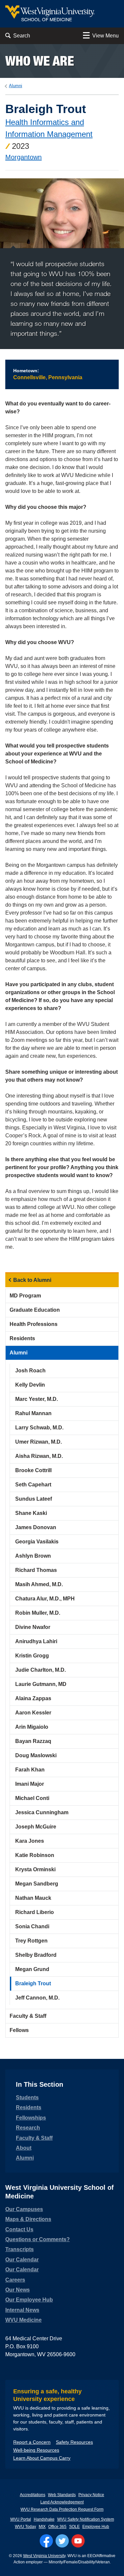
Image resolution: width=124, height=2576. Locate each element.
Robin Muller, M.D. (38, 1613)
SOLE (74, 2527)
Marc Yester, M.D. (37, 1399)
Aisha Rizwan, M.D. (39, 1456)
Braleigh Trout (33, 1983)
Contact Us (19, 2229)
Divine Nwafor (33, 1627)
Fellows (19, 2030)
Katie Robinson (35, 1855)
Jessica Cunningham (42, 1812)
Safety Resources (74, 2442)
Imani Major (30, 1784)
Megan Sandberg (37, 1884)
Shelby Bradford (36, 1955)
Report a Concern (32, 2442)
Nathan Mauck (33, 1898)
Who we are (40, 61)
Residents (22, 1338)
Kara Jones (30, 1841)
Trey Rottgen (31, 1941)
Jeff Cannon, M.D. (37, 1998)
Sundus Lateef (34, 1499)
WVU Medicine (23, 2320)
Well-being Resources (36, 2450)
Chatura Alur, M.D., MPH (45, 1599)
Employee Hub (96, 2527)
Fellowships (31, 2118)
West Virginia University (44, 2556)
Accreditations (33, 2495)
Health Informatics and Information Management (49, 128)
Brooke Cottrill (33, 1470)
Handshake (44, 2519)
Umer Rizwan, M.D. (39, 1442)
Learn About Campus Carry (42, 2458)
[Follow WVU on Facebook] (46, 2541)
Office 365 (57, 2527)
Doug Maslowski (36, 1755)
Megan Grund (32, 1969)
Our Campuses (24, 2209)
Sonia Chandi (32, 1926)
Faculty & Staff (28, 2016)
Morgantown (23, 157)
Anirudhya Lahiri (36, 1641)
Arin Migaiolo (32, 1727)
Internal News (22, 2310)
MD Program (25, 1296)
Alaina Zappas (33, 1698)
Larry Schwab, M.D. (39, 1428)
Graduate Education (35, 1310)
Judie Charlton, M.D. (41, 1670)
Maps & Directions (28, 2219)
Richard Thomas (36, 1570)
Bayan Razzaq (33, 1741)
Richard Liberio (35, 1912)
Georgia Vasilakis (37, 1542)
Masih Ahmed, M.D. (39, 1584)
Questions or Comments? (38, 2239)
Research (28, 2128)
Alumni (16, 86)
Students (27, 2097)
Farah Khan (30, 1770)
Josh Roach (30, 1371)
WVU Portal (21, 2519)
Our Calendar (22, 2260)
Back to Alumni (32, 1280)
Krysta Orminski (35, 1869)
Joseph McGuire (36, 1827)
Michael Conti (32, 1798)
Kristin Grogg (32, 1656)
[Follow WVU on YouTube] (78, 2541)
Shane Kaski (31, 1513)
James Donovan (36, 1527)
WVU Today (25, 2527)
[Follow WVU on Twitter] (62, 2541)
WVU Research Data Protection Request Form (62, 2509)
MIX (42, 2527)
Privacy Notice (91, 2495)
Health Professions (34, 1324)
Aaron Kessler (33, 1713)
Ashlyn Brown (33, 1556)
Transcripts (20, 2249)
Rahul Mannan (33, 1413)
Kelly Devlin (30, 1385)
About (24, 2148)
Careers (15, 2280)
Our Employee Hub (29, 2300)
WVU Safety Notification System (86, 2519)
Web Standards (62, 2495)
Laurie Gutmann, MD (41, 1684)
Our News (18, 2290)
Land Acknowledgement (62, 2502)
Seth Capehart (33, 1485)
